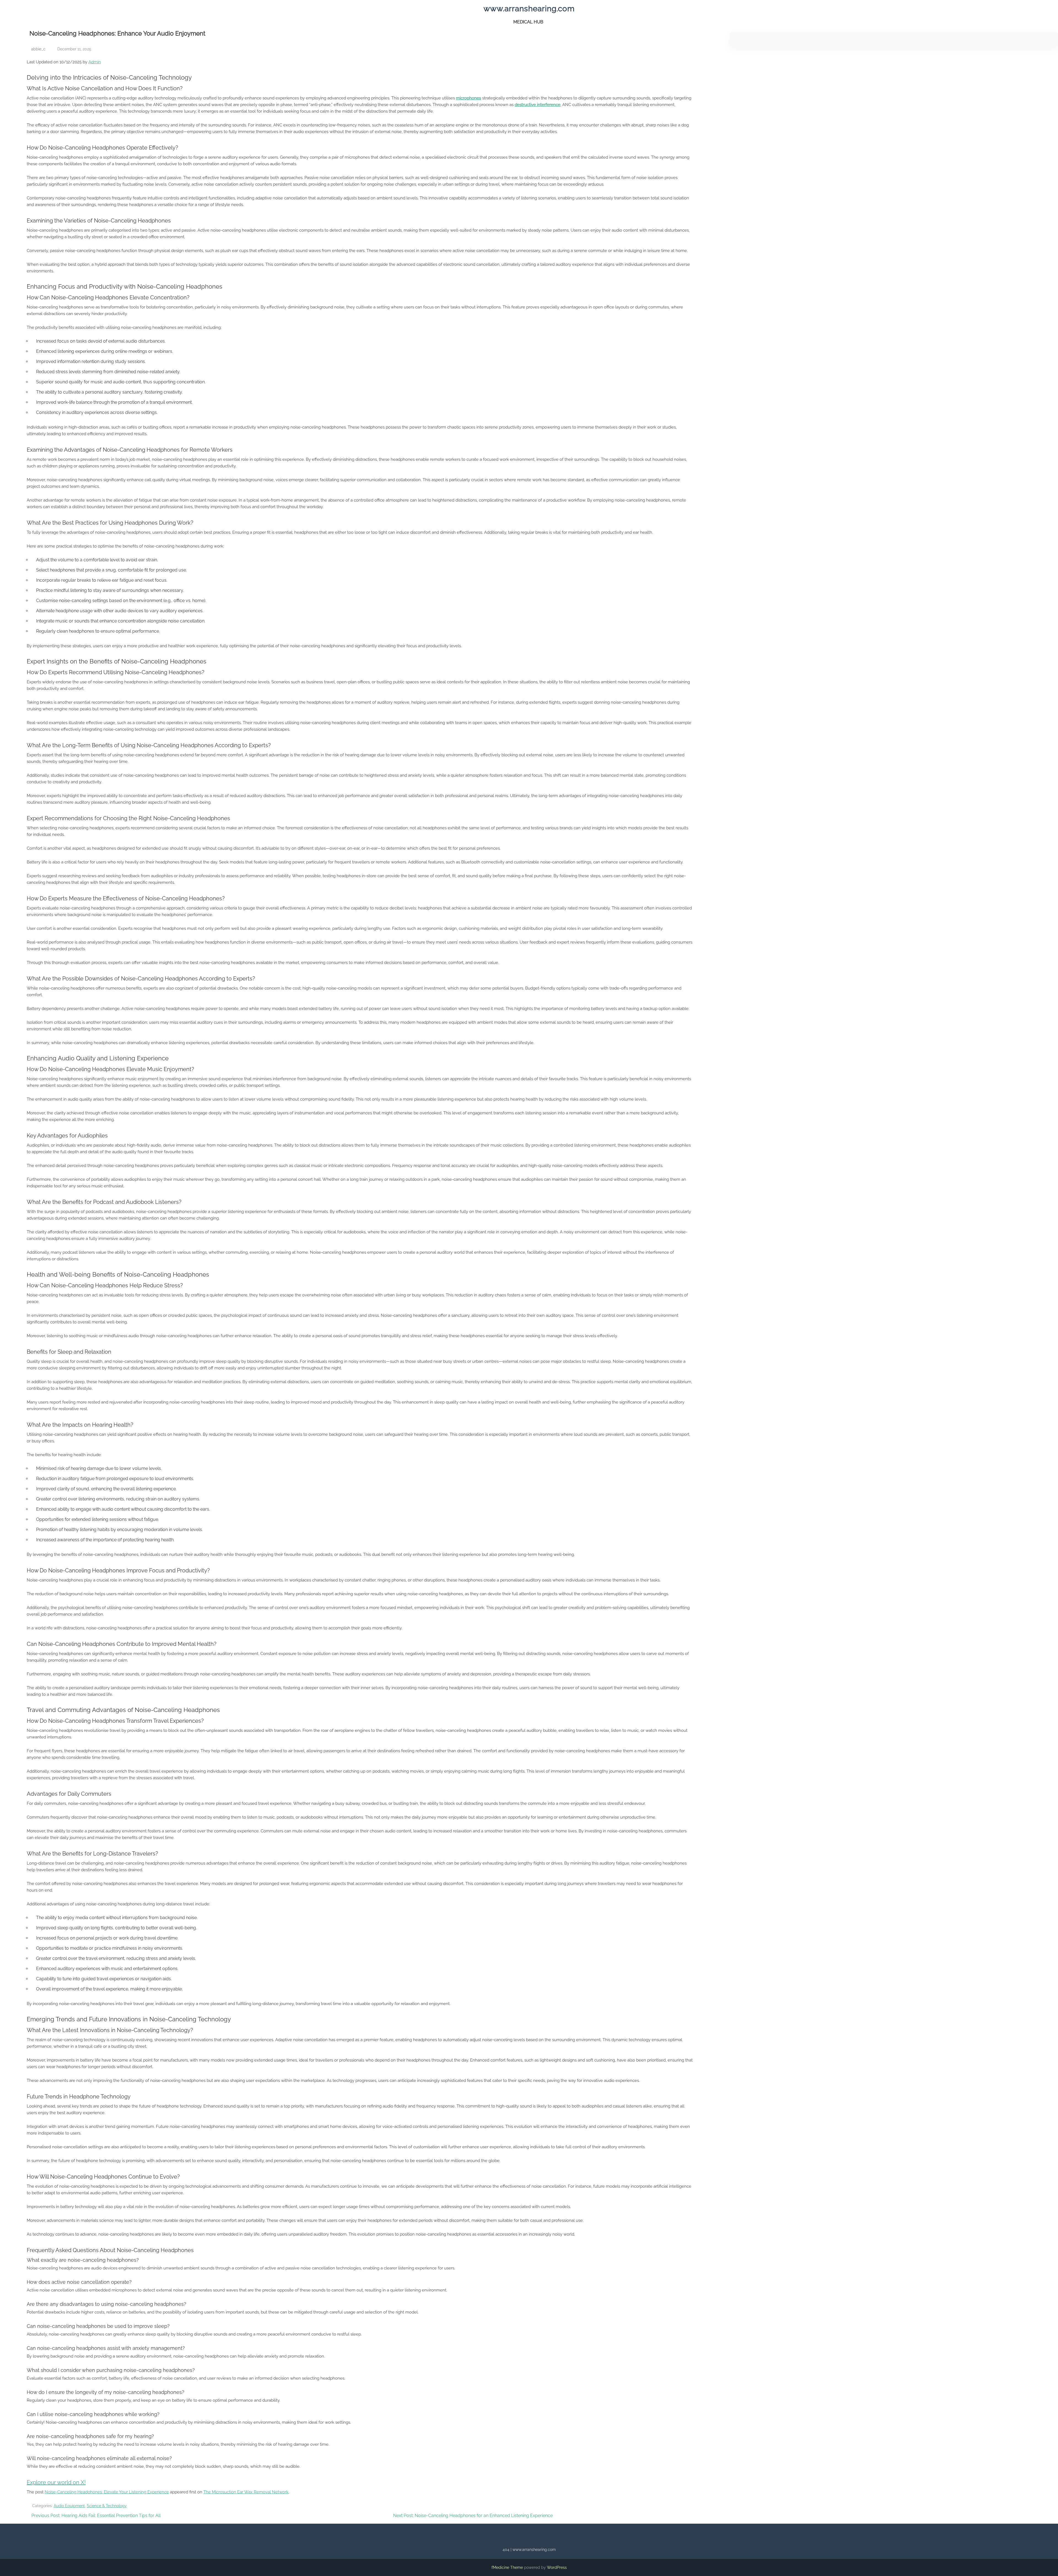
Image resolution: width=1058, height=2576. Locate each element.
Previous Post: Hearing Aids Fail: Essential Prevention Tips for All (96, 2516)
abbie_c (38, 49)
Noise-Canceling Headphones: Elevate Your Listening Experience (107, 2492)
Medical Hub (528, 22)
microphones (469, 98)
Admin (95, 62)
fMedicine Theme (507, 2567)
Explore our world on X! (56, 2482)
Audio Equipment (69, 2506)
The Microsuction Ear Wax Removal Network (246, 2492)
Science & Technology (107, 2506)
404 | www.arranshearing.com (529, 2550)
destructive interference (538, 105)
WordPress (557, 2567)
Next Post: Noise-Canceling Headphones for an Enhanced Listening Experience (473, 2516)
